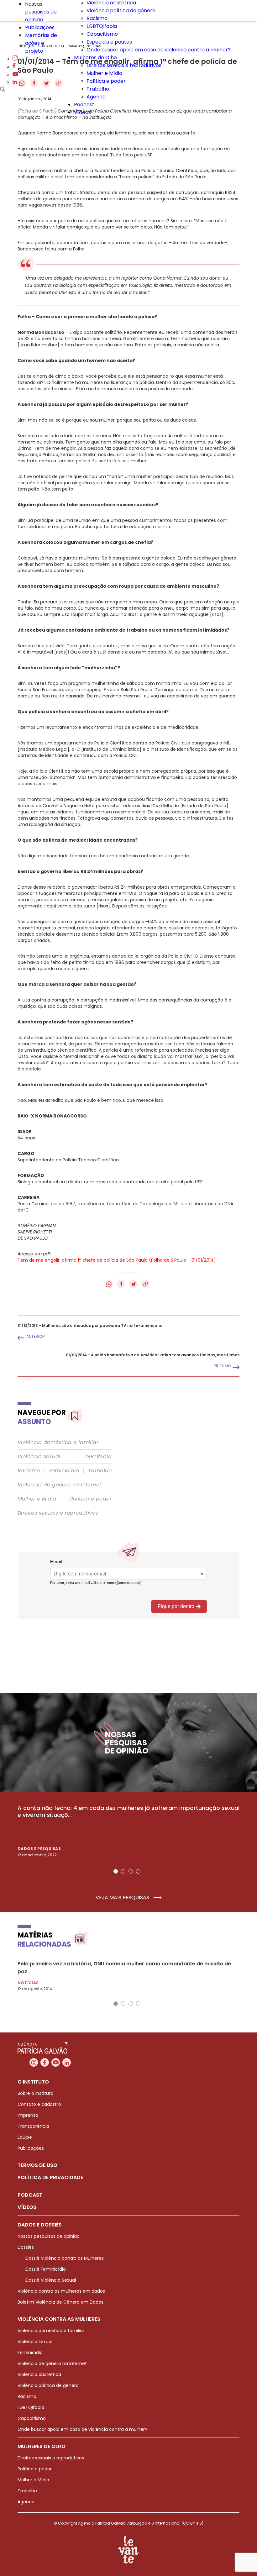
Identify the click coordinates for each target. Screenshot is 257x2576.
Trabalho (98, 89)
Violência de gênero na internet (59, 1485)
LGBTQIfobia (102, 26)
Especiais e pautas (109, 42)
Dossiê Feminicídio (46, 2269)
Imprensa (28, 2115)
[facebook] (14, 67)
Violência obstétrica (39, 2374)
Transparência (33, 2126)
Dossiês (26, 2247)
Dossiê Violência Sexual (51, 2280)
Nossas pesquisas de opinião (41, 12)
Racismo (97, 18)
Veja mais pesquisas (123, 1898)
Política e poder (106, 81)
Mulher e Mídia (104, 73)
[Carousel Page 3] (131, 1871)
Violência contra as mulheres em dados (61, 2291)
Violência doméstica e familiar (58, 1443)
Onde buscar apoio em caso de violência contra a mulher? (159, 50)
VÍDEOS (27, 2207)
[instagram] (15, 59)
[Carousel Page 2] (123, 1871)
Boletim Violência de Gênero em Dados (60, 2302)
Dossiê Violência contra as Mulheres (65, 2258)
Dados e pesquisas (39, 1849)
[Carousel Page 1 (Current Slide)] (116, 1871)
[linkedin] (15, 82)
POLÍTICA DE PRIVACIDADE (50, 2177)
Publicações (40, 27)
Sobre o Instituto (36, 2093)
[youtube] (15, 74)
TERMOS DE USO (37, 2165)
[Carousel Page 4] (138, 1871)
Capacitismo (102, 34)
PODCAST (30, 2195)
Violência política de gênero (121, 11)
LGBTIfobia (98, 1457)
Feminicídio (64, 1471)
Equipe (25, 2137)
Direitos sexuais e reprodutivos (124, 65)
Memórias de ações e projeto (41, 43)
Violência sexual (39, 1457)
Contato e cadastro (39, 2104)
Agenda (96, 97)
